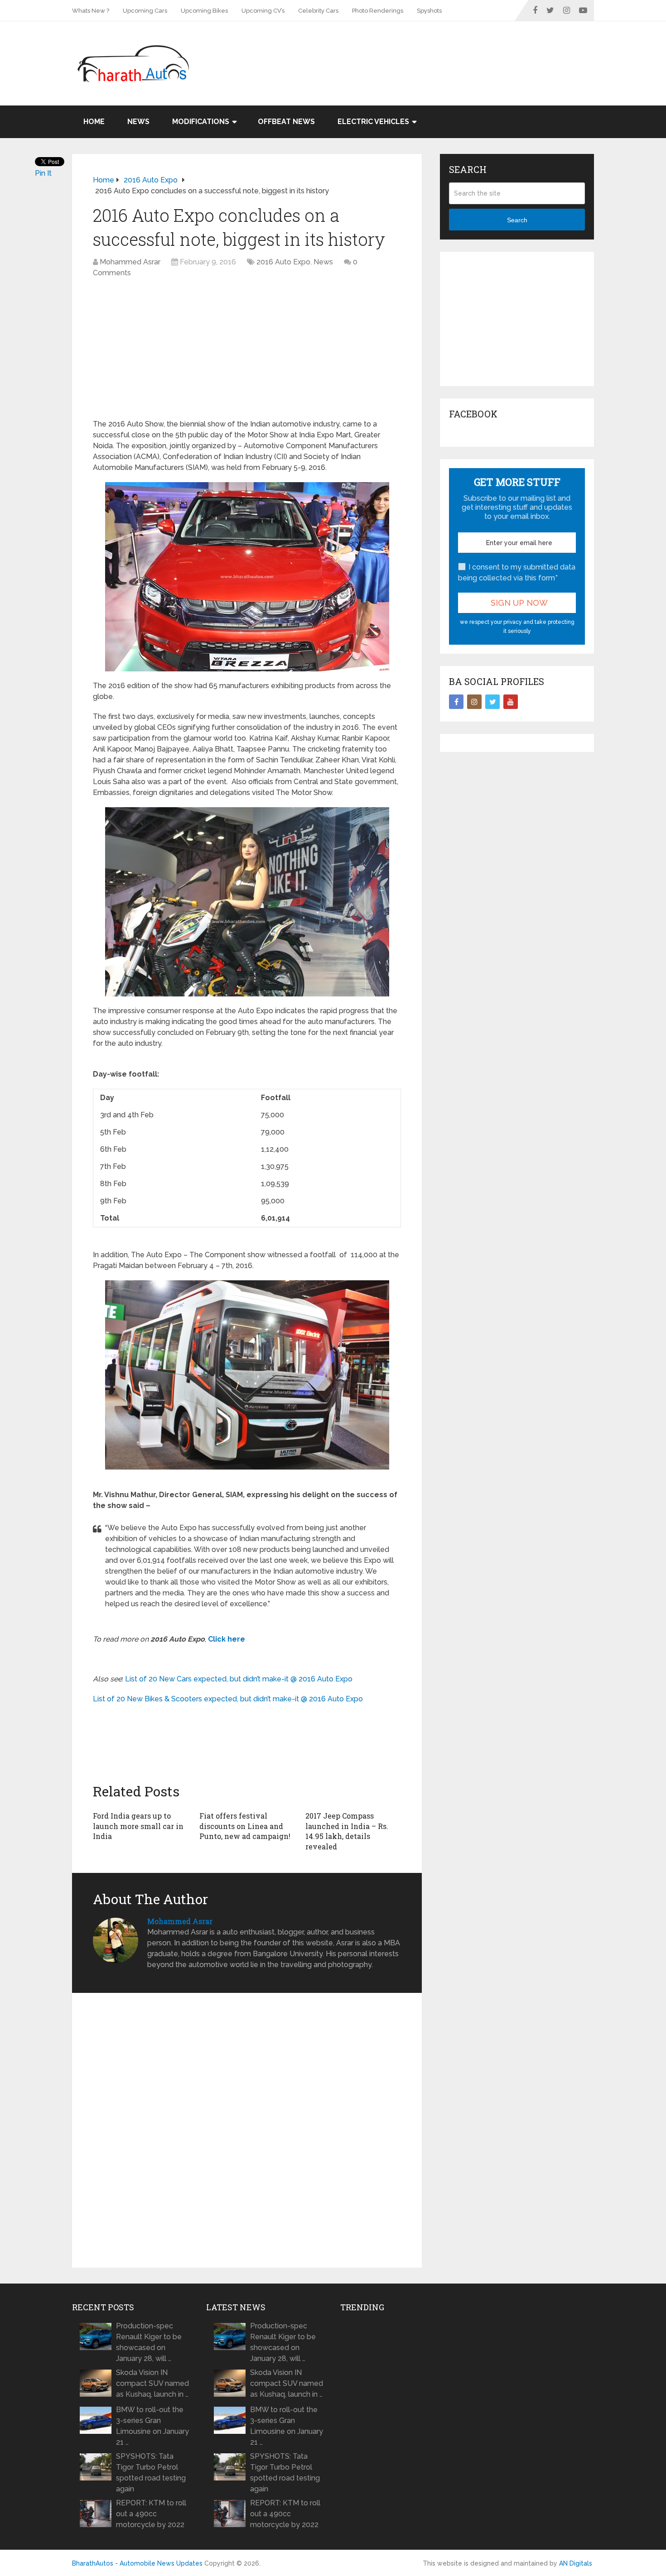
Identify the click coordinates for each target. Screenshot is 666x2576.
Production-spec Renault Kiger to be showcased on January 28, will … (149, 2342)
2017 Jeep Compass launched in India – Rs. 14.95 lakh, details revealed (347, 1831)
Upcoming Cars (145, 11)
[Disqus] (247, 2131)
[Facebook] (456, 702)
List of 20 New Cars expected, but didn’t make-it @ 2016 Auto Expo (239, 1679)
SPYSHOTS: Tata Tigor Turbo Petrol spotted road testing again (151, 2473)
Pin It (43, 173)
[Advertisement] (429, 51)
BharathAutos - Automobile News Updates (137, 2563)
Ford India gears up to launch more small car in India (138, 1826)
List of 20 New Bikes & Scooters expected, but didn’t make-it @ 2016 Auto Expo (228, 1699)
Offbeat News (286, 122)
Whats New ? (91, 11)
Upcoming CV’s (263, 11)
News (138, 122)
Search (517, 220)
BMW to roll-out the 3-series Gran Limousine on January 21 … (152, 2426)
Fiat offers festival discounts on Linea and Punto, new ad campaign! (245, 1826)
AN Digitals (576, 2563)
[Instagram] (474, 702)
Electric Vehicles (373, 122)
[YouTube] (511, 702)
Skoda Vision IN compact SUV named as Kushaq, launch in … (152, 2383)
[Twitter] (492, 702)
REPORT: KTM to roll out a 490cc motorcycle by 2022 (151, 2514)
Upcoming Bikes (204, 11)
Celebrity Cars (318, 11)
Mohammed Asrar (130, 262)
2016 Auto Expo (283, 262)
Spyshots (429, 11)
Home (94, 122)
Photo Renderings (378, 11)
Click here (227, 1639)
